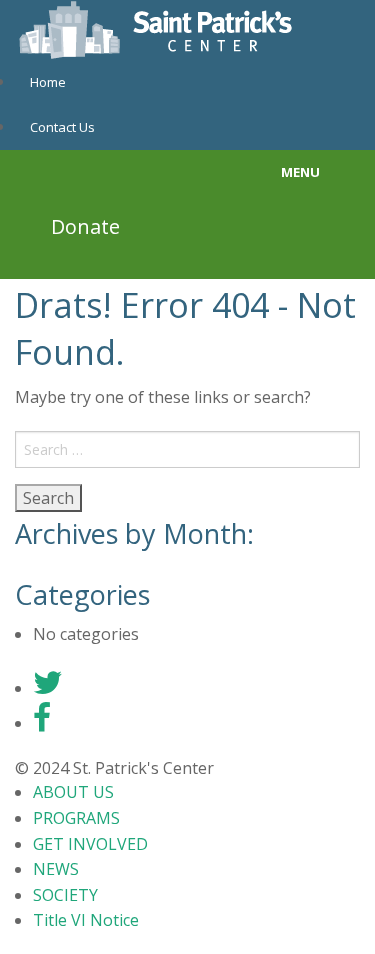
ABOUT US (73, 792)
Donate (85, 226)
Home (48, 82)
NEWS (56, 869)
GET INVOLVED (90, 844)
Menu (300, 172)
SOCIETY (65, 895)
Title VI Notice (86, 920)
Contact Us (62, 127)
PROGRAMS (76, 818)
